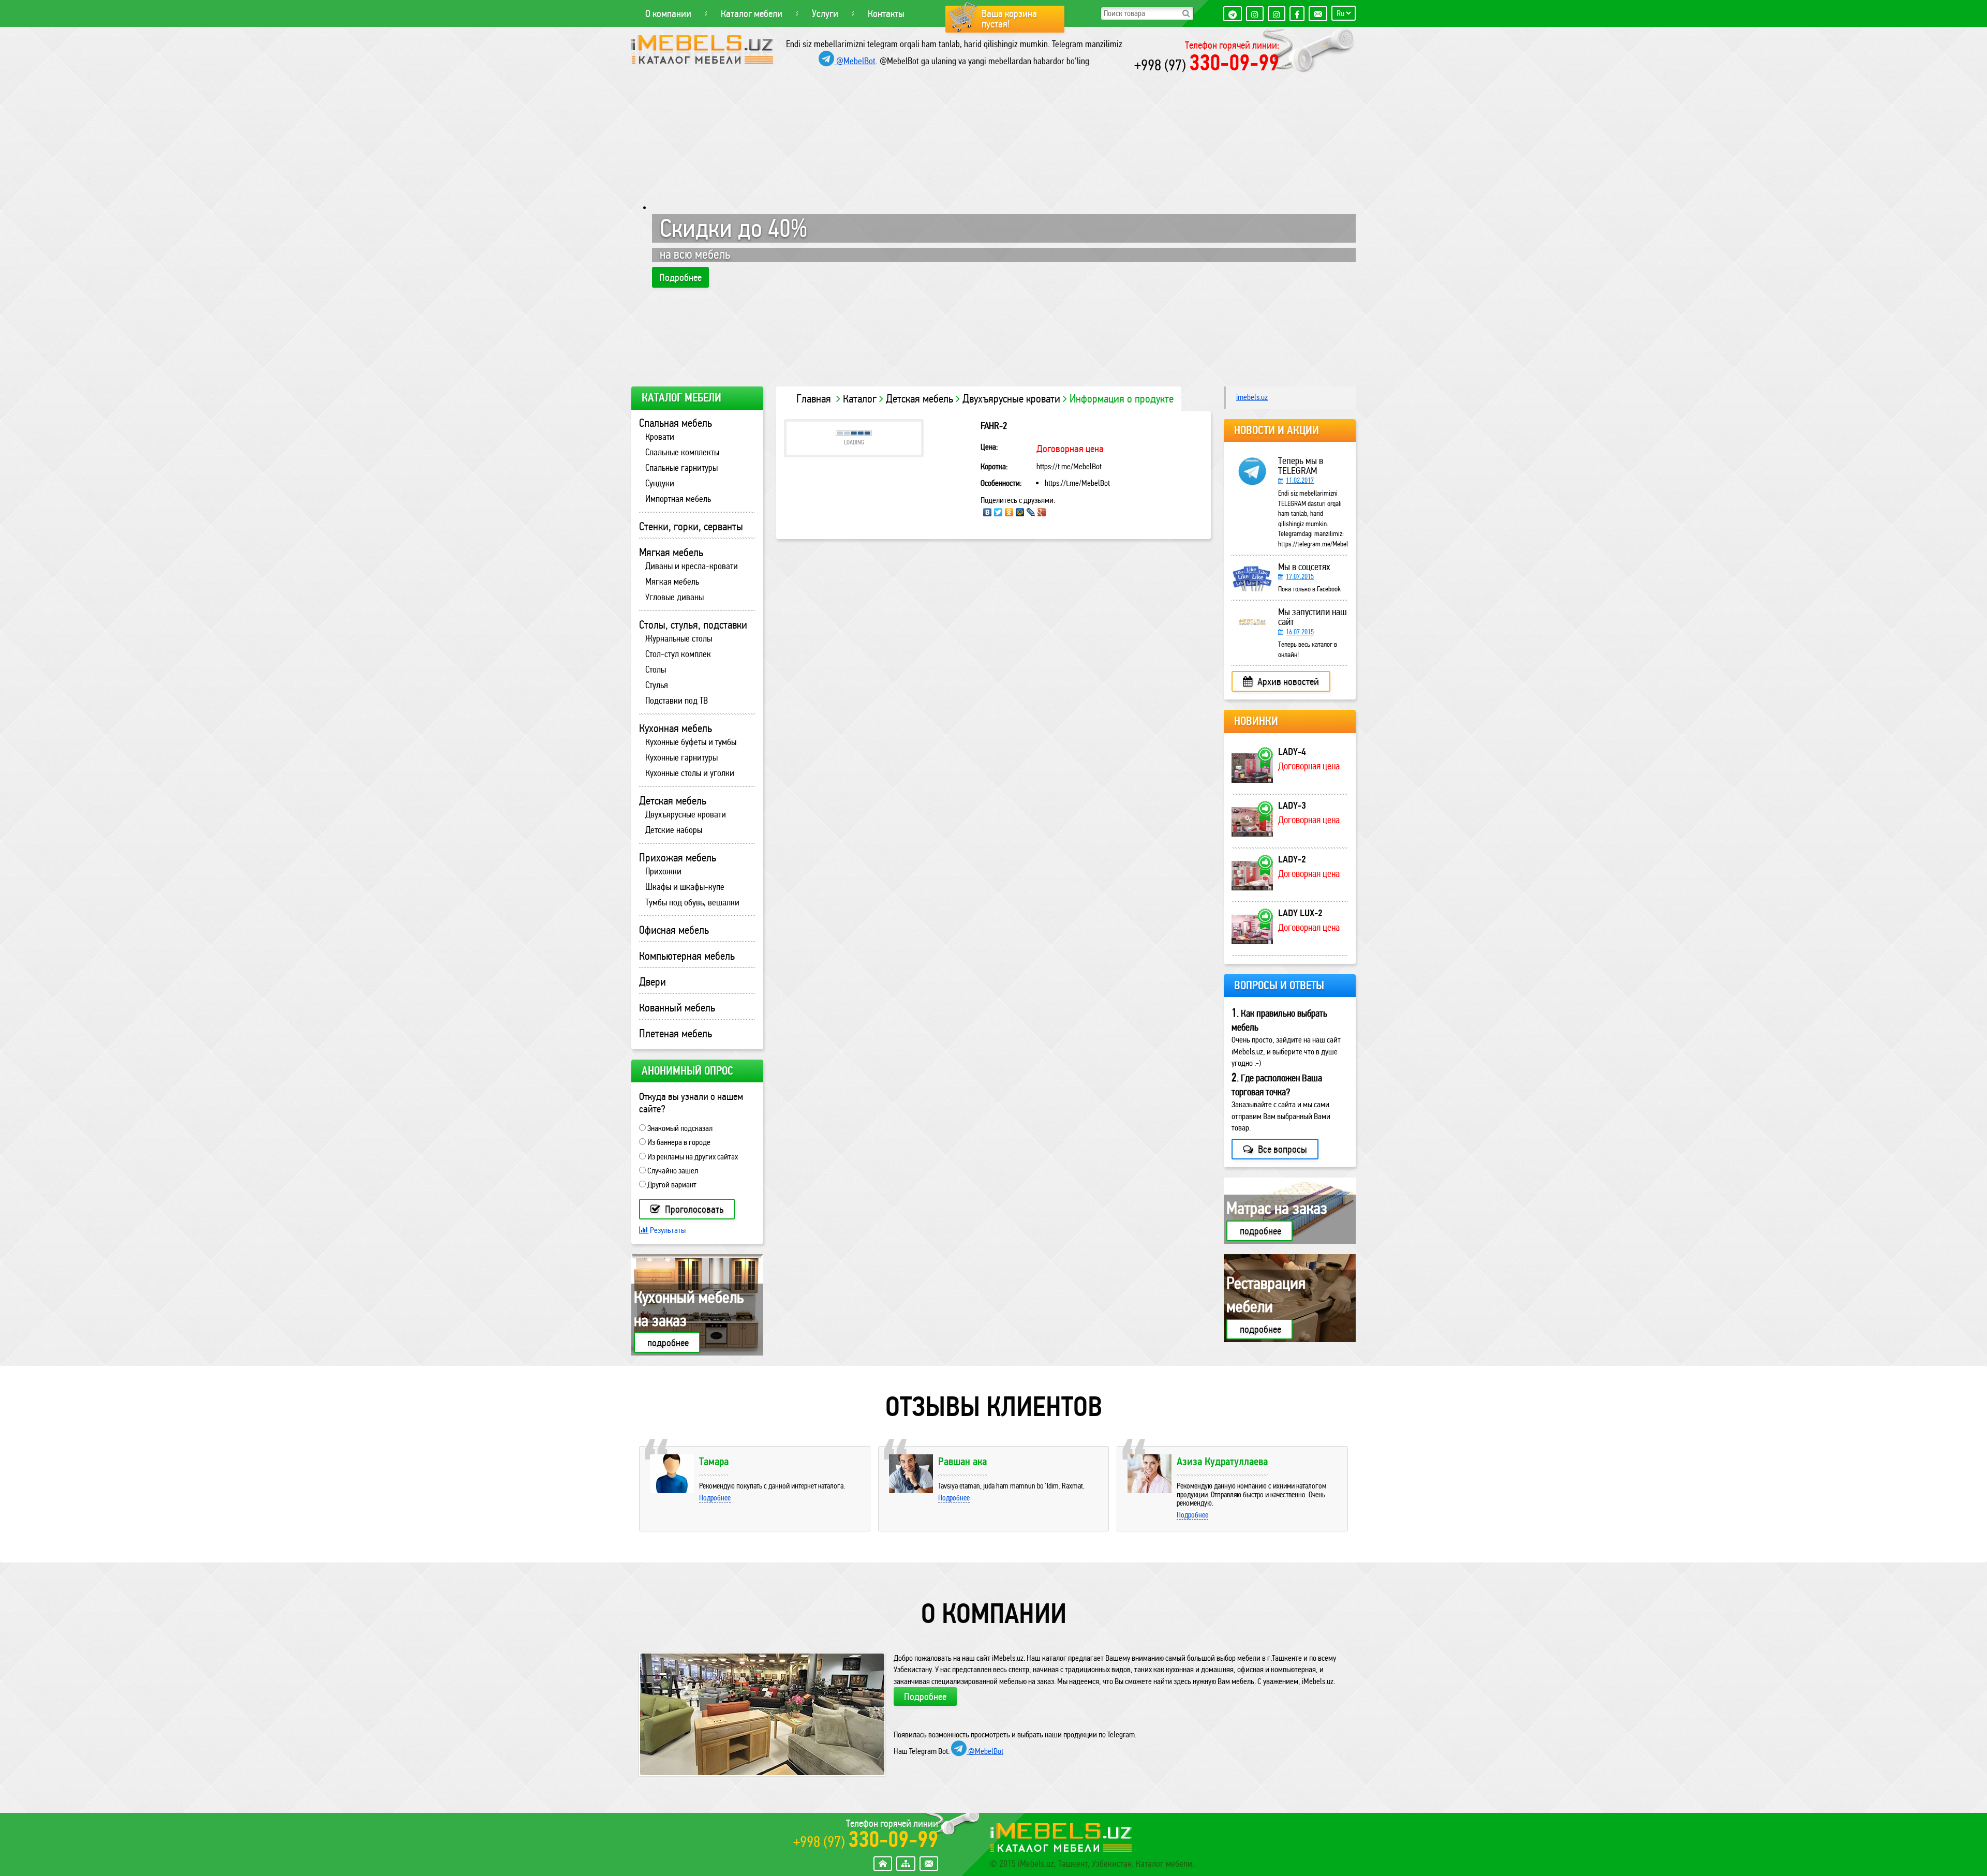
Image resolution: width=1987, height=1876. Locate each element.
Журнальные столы (679, 638)
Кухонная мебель (676, 728)
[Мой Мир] (1020, 512)
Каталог (860, 399)
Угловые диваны (674, 597)
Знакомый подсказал (679, 1128)
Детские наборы (674, 830)
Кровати (660, 437)
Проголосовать (693, 1209)
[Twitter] (998, 512)
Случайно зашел (672, 1171)
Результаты (667, 1230)
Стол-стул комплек (678, 654)
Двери (653, 982)
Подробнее (680, 277)
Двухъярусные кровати (1011, 399)
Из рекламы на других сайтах (692, 1157)
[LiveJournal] (1031, 512)
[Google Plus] (1042, 512)
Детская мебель (920, 399)
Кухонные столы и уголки (690, 773)
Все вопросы (1281, 1149)
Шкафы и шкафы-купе (685, 887)
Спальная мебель (676, 423)
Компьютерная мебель (687, 956)
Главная (814, 399)
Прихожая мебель (678, 858)
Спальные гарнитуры (681, 468)
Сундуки (660, 483)
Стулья (657, 685)
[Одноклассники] (1009, 512)
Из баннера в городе (678, 1142)
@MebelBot (855, 61)
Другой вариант (671, 1185)
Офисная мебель (674, 930)
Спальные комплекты (682, 452)
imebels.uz (1252, 397)
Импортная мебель (678, 499)
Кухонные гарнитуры (681, 757)
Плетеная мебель (676, 1034)
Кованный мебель (677, 1008)
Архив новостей (1287, 681)
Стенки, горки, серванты (691, 527)
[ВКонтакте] (987, 512)
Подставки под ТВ (677, 701)
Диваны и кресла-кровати (692, 566)
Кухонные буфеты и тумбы (691, 742)
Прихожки (663, 871)
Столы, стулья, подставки (693, 625)
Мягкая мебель (671, 553)
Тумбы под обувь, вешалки (692, 902)
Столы (656, 669)
